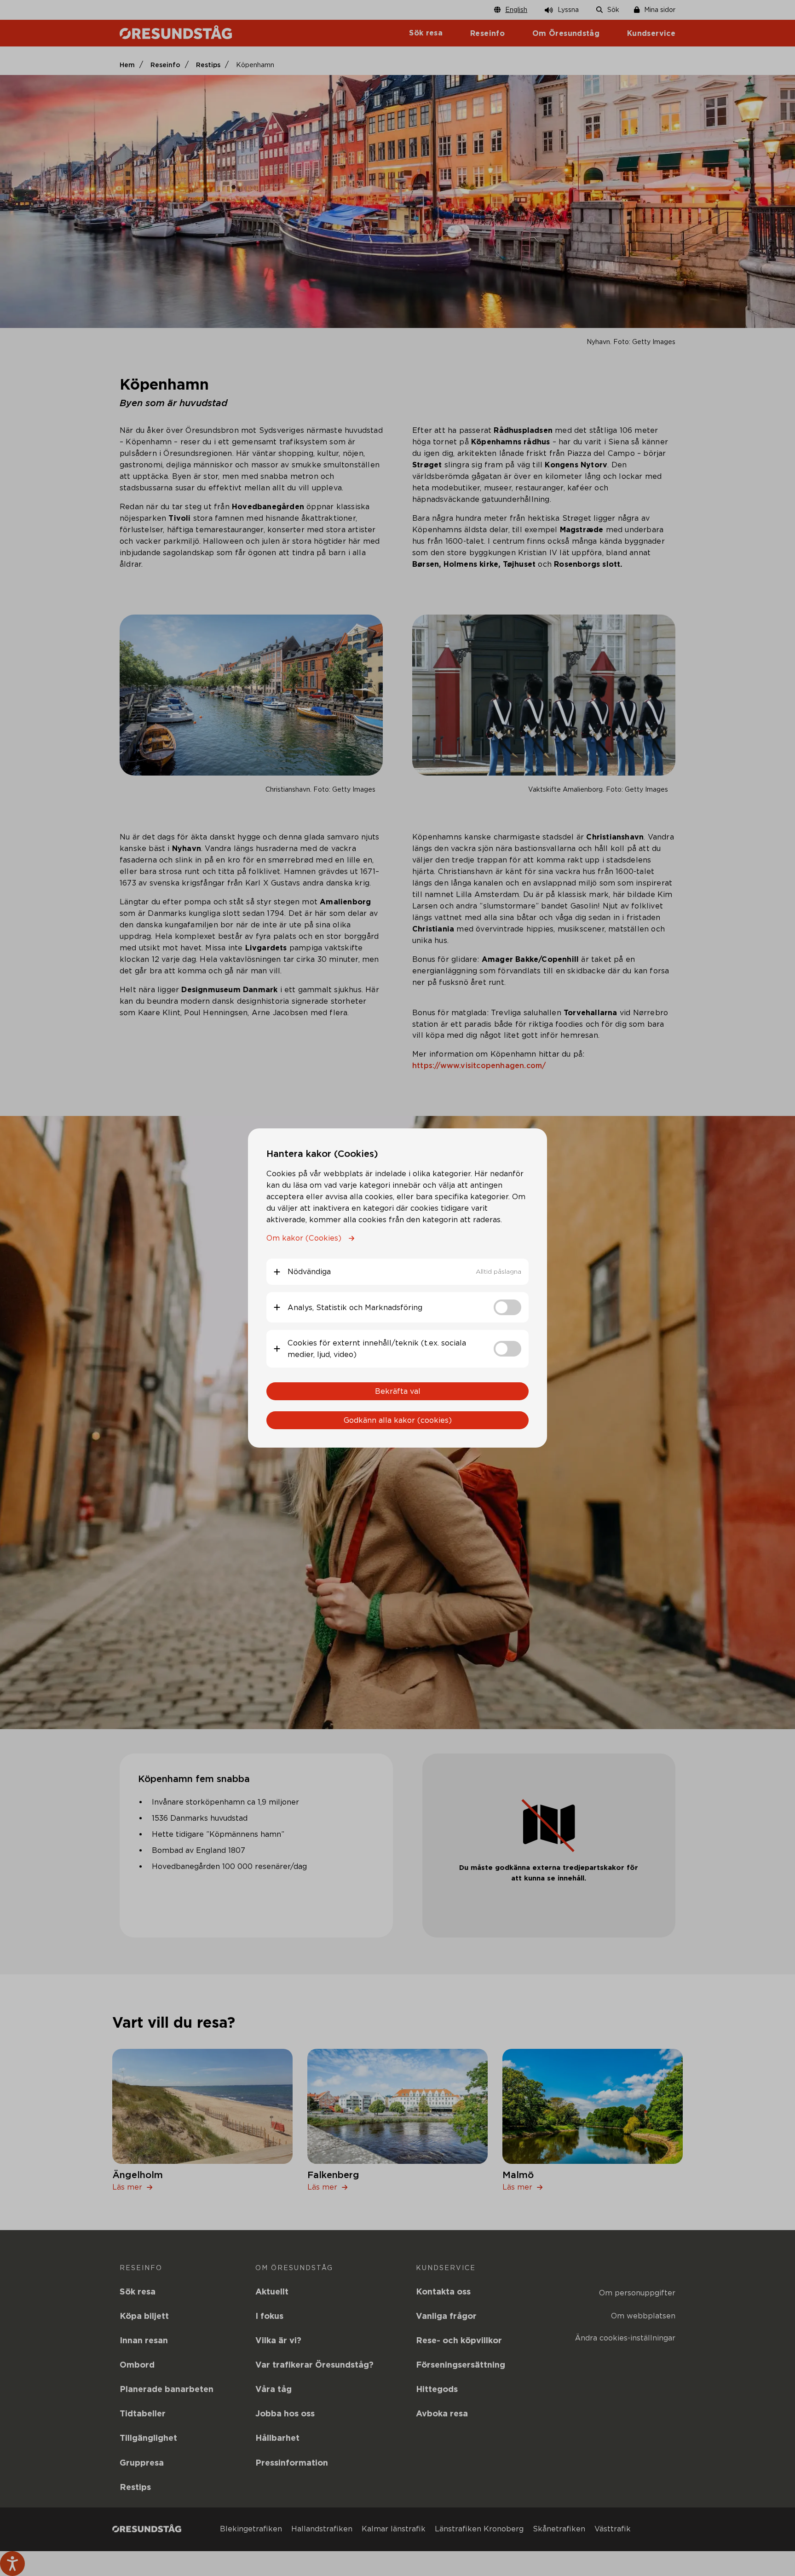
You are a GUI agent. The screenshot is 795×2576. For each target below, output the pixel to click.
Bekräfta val (398, 1391)
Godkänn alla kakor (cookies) (398, 1420)
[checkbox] (507, 1307)
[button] (397, 1272)
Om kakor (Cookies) (304, 1238)
